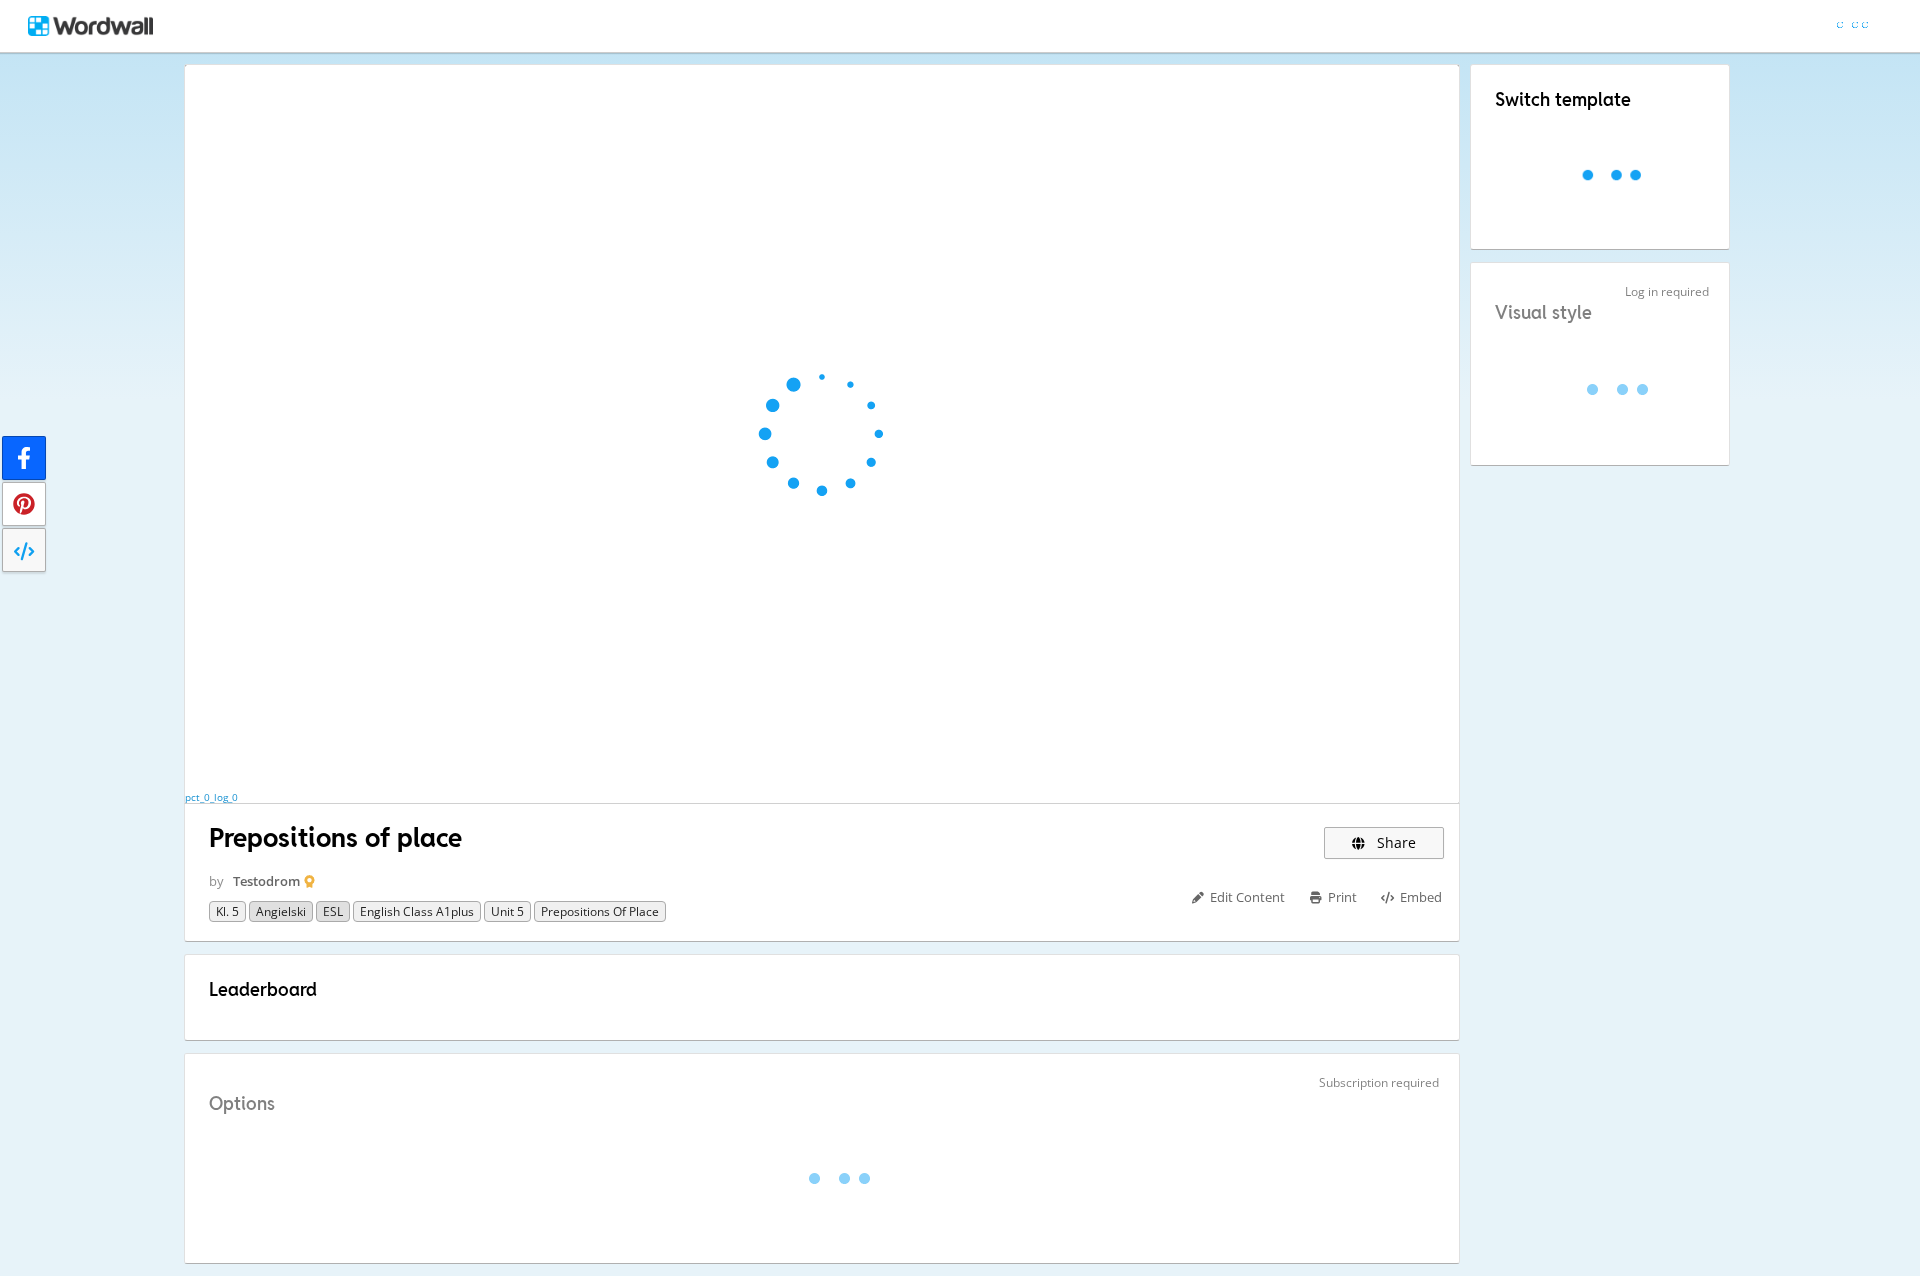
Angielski (281, 911)
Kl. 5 (227, 911)
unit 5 (507, 911)
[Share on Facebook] (24, 458)
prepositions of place (600, 911)
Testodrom (266, 881)
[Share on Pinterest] (24, 504)
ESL (333, 911)
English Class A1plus (417, 911)
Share (1394, 842)
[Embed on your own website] (24, 550)
